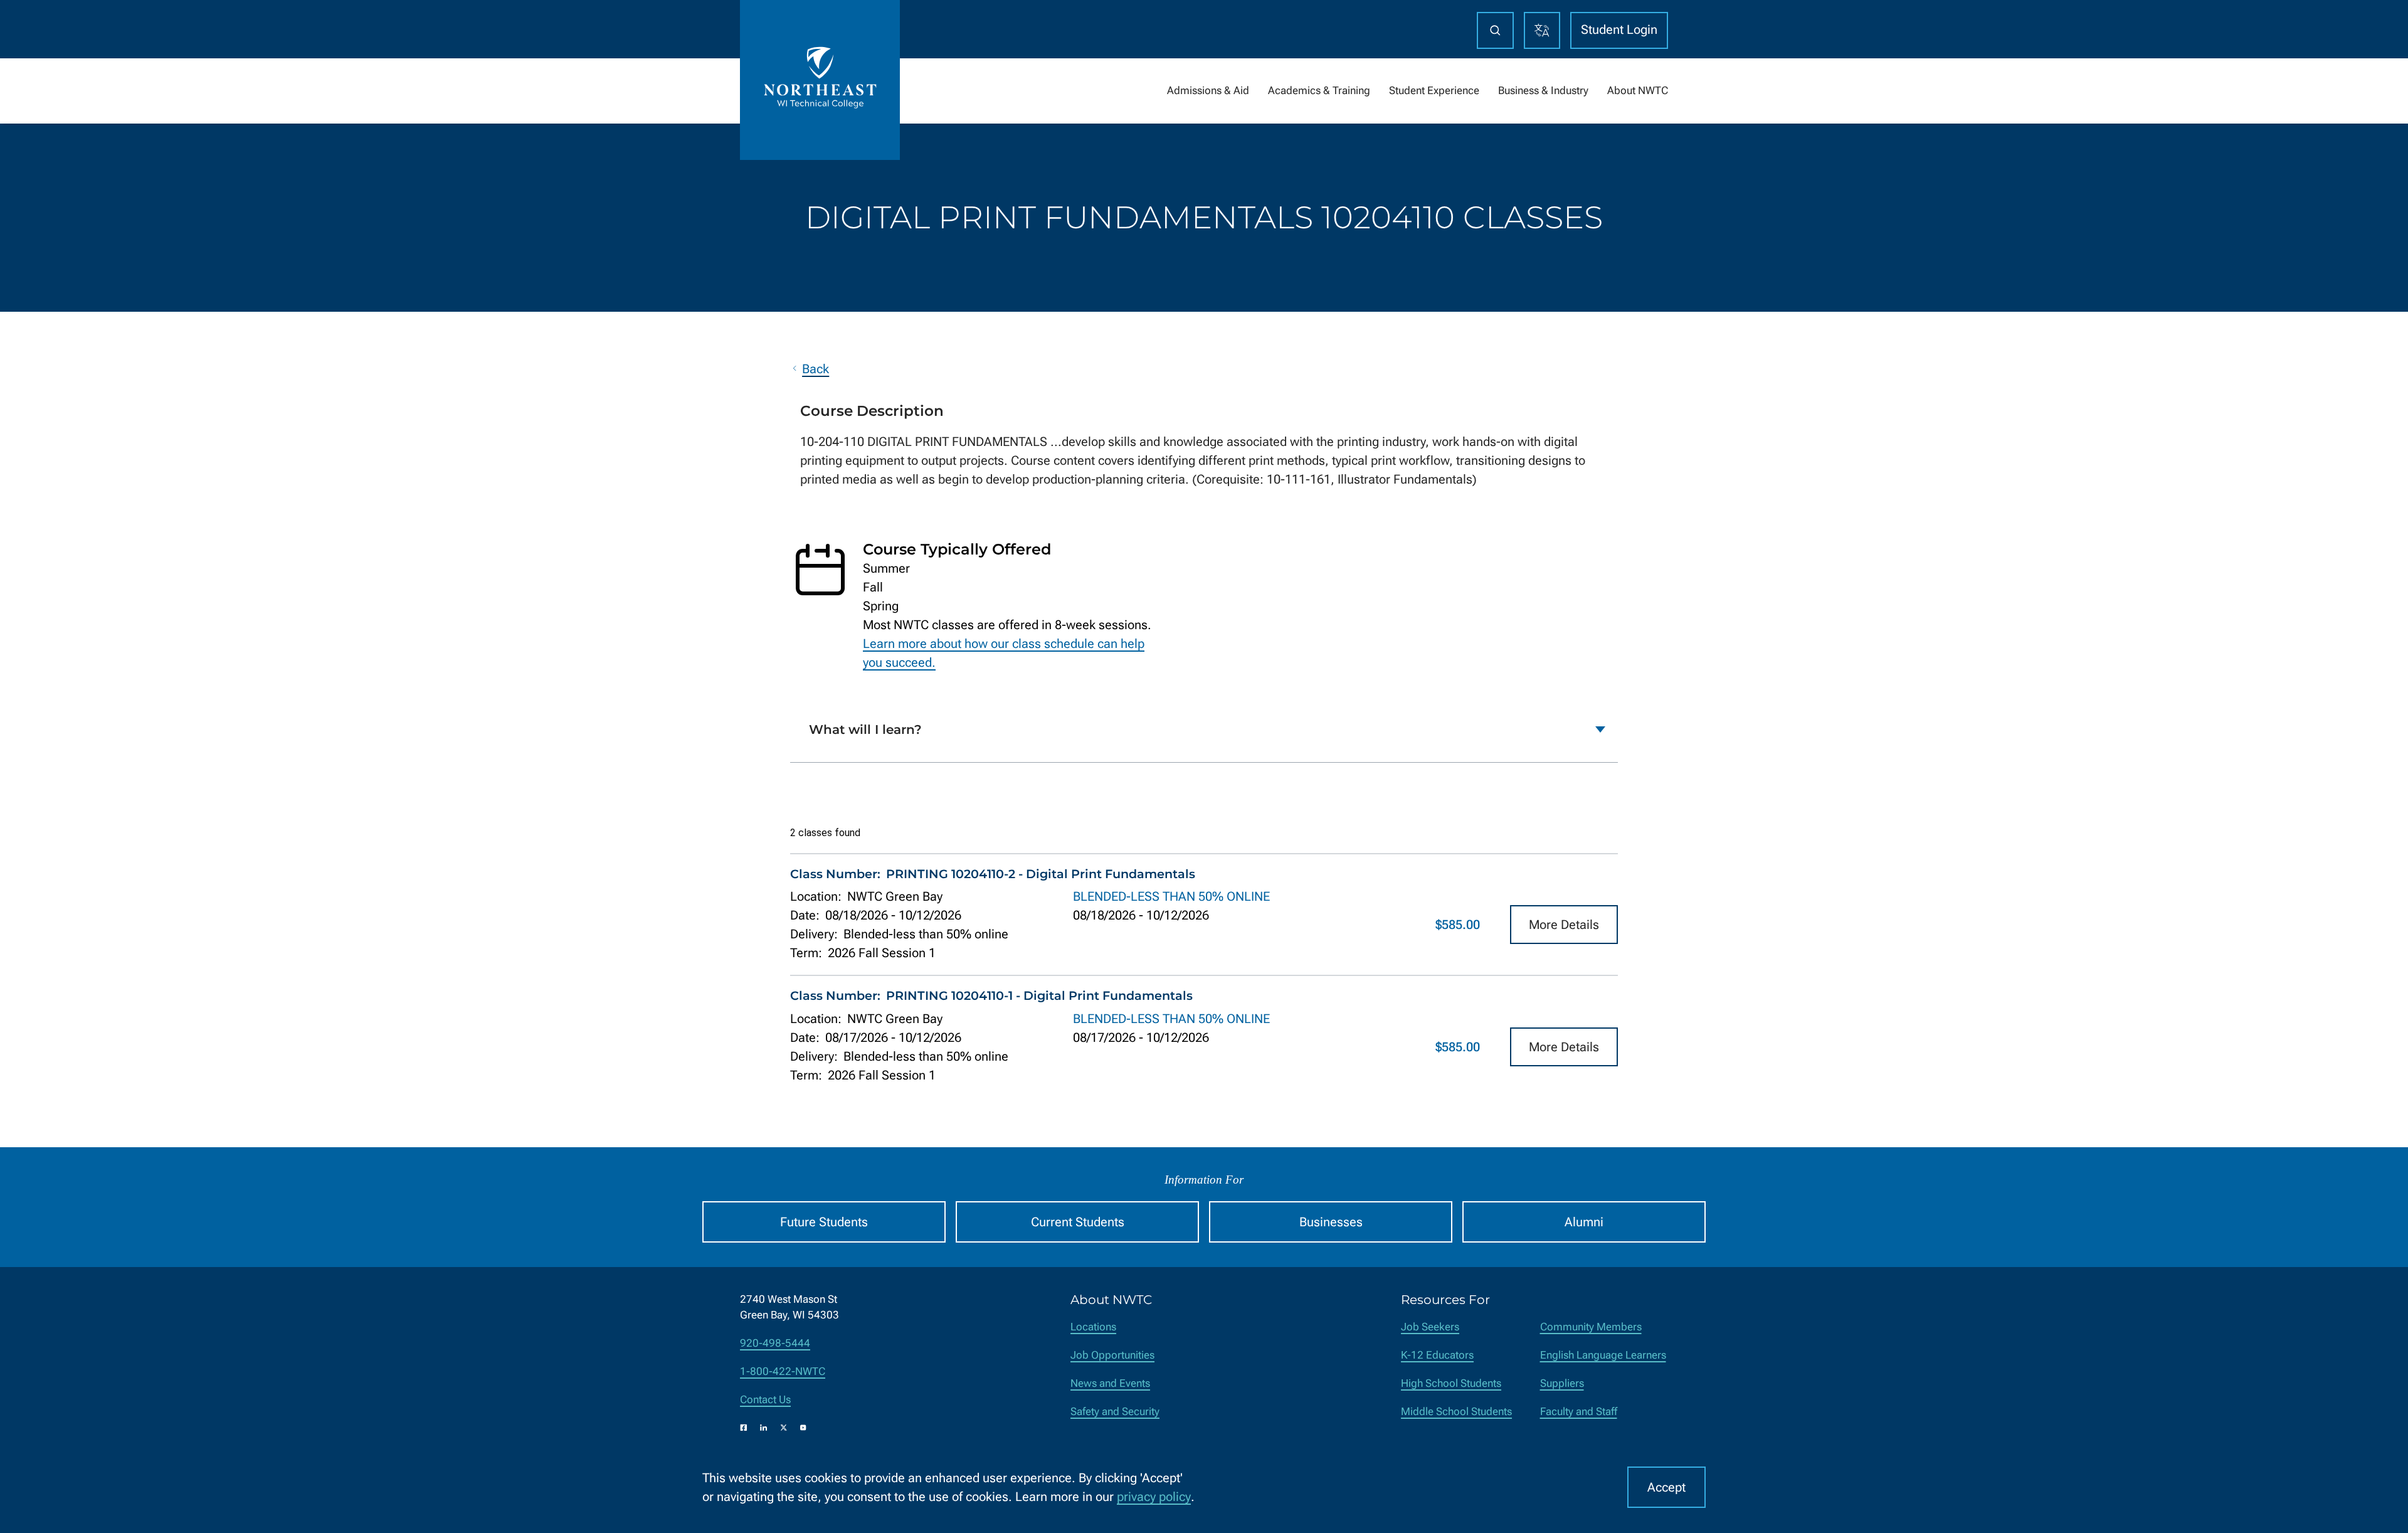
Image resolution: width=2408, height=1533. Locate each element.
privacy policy (1154, 1497)
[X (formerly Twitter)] (784, 1428)
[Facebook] (744, 1428)
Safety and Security (1115, 1412)
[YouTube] (803, 1428)
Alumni (1584, 1222)
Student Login (1619, 29)
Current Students (1078, 1222)
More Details (1564, 925)
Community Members (1591, 1327)
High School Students (1451, 1383)
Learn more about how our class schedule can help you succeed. (1004, 653)
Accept (1666, 1487)
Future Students (824, 1222)
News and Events (1110, 1383)
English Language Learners (1603, 1355)
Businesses (1331, 1222)
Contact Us (765, 1400)
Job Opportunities (1112, 1355)
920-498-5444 (775, 1343)
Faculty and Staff (1579, 1412)
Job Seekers (1430, 1327)
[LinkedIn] (764, 1428)
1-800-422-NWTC (783, 1371)
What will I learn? (865, 729)
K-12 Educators (1437, 1355)
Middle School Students (1456, 1412)
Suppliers (1562, 1383)
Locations (1093, 1327)
